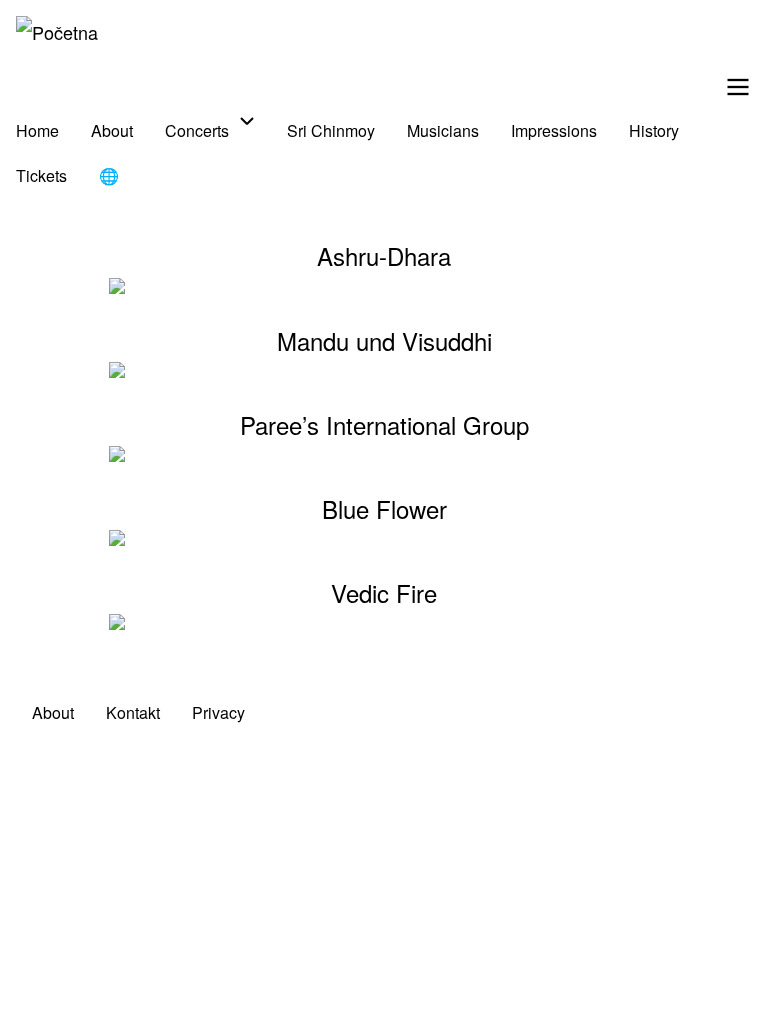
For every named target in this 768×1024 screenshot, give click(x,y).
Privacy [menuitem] (218, 712)
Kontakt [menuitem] (133, 712)
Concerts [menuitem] (197, 130)
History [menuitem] (654, 130)
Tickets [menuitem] (41, 175)
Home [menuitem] (37, 130)
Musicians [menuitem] (443, 130)
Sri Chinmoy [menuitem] (331, 130)
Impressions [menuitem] (554, 130)
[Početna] (57, 32)
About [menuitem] (112, 130)
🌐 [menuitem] (109, 175)
